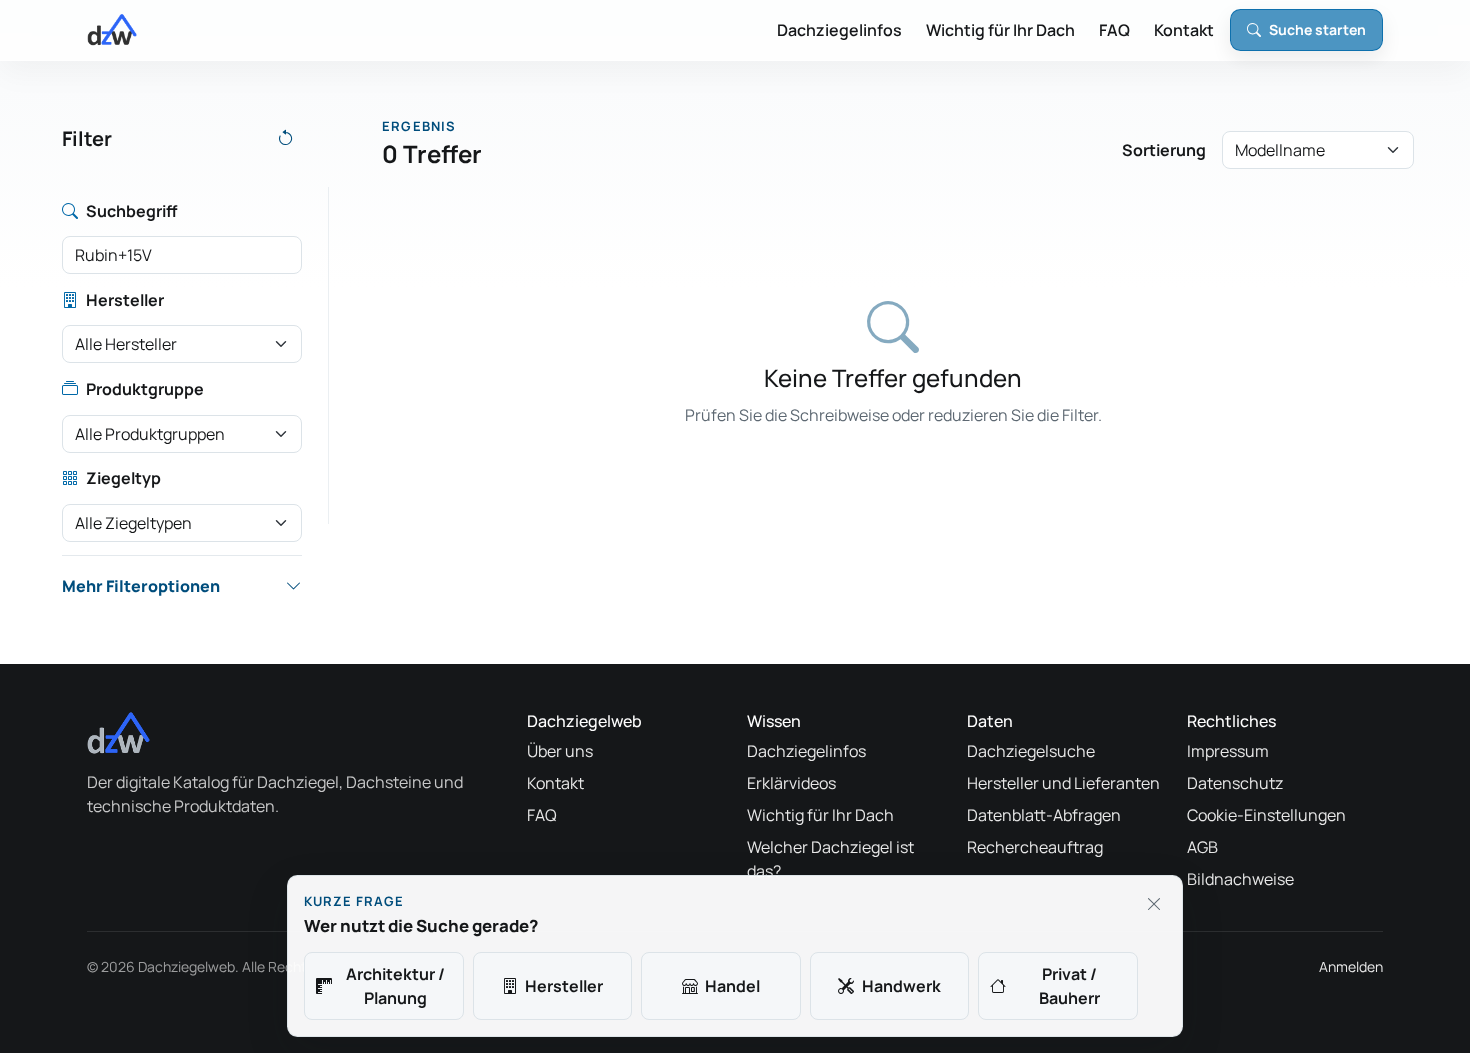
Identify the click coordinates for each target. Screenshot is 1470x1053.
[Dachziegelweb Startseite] (112, 30)
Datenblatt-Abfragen (1044, 815)
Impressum (1228, 751)
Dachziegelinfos (839, 30)
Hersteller (125, 300)
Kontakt (1184, 30)
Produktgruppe (145, 389)
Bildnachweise (1240, 879)
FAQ (1114, 30)
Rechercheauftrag (1035, 847)
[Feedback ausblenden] (1154, 904)
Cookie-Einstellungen (1266, 815)
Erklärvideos (791, 783)
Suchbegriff (131, 211)
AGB (1202, 847)
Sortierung (1164, 150)
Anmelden (1351, 966)
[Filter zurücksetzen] (286, 139)
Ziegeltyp (123, 478)
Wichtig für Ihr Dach (1000, 30)
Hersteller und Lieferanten (1063, 783)
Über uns (560, 751)
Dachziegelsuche (1031, 751)
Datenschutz (1235, 783)
